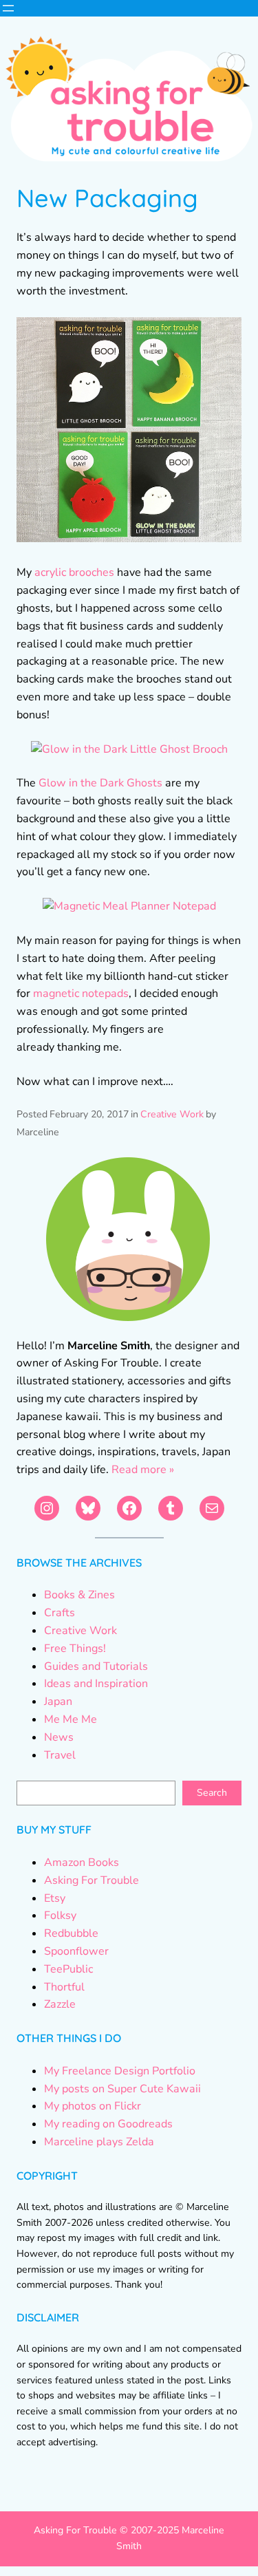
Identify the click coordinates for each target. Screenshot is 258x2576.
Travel (60, 1755)
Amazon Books (82, 1863)
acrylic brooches (74, 572)
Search (212, 1793)
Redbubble (71, 1933)
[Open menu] (8, 8)
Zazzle (60, 2004)
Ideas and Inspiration (96, 1684)
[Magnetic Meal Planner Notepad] (129, 906)
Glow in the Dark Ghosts (100, 783)
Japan (58, 1702)
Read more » (143, 1470)
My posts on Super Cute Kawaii (122, 2089)
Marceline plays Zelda (99, 2142)
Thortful (64, 1987)
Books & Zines (79, 1595)
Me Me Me (71, 1719)
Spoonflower (76, 1951)
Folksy (60, 1915)
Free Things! (75, 1649)
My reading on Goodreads (108, 2124)
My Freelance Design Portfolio (120, 2071)
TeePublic (68, 1969)
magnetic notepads (81, 994)
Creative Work (172, 1114)
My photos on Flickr (93, 2106)
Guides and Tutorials (96, 1666)
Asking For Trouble (92, 1880)
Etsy (55, 1898)
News (59, 1737)
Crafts (60, 1613)
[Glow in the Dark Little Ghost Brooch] (129, 749)
